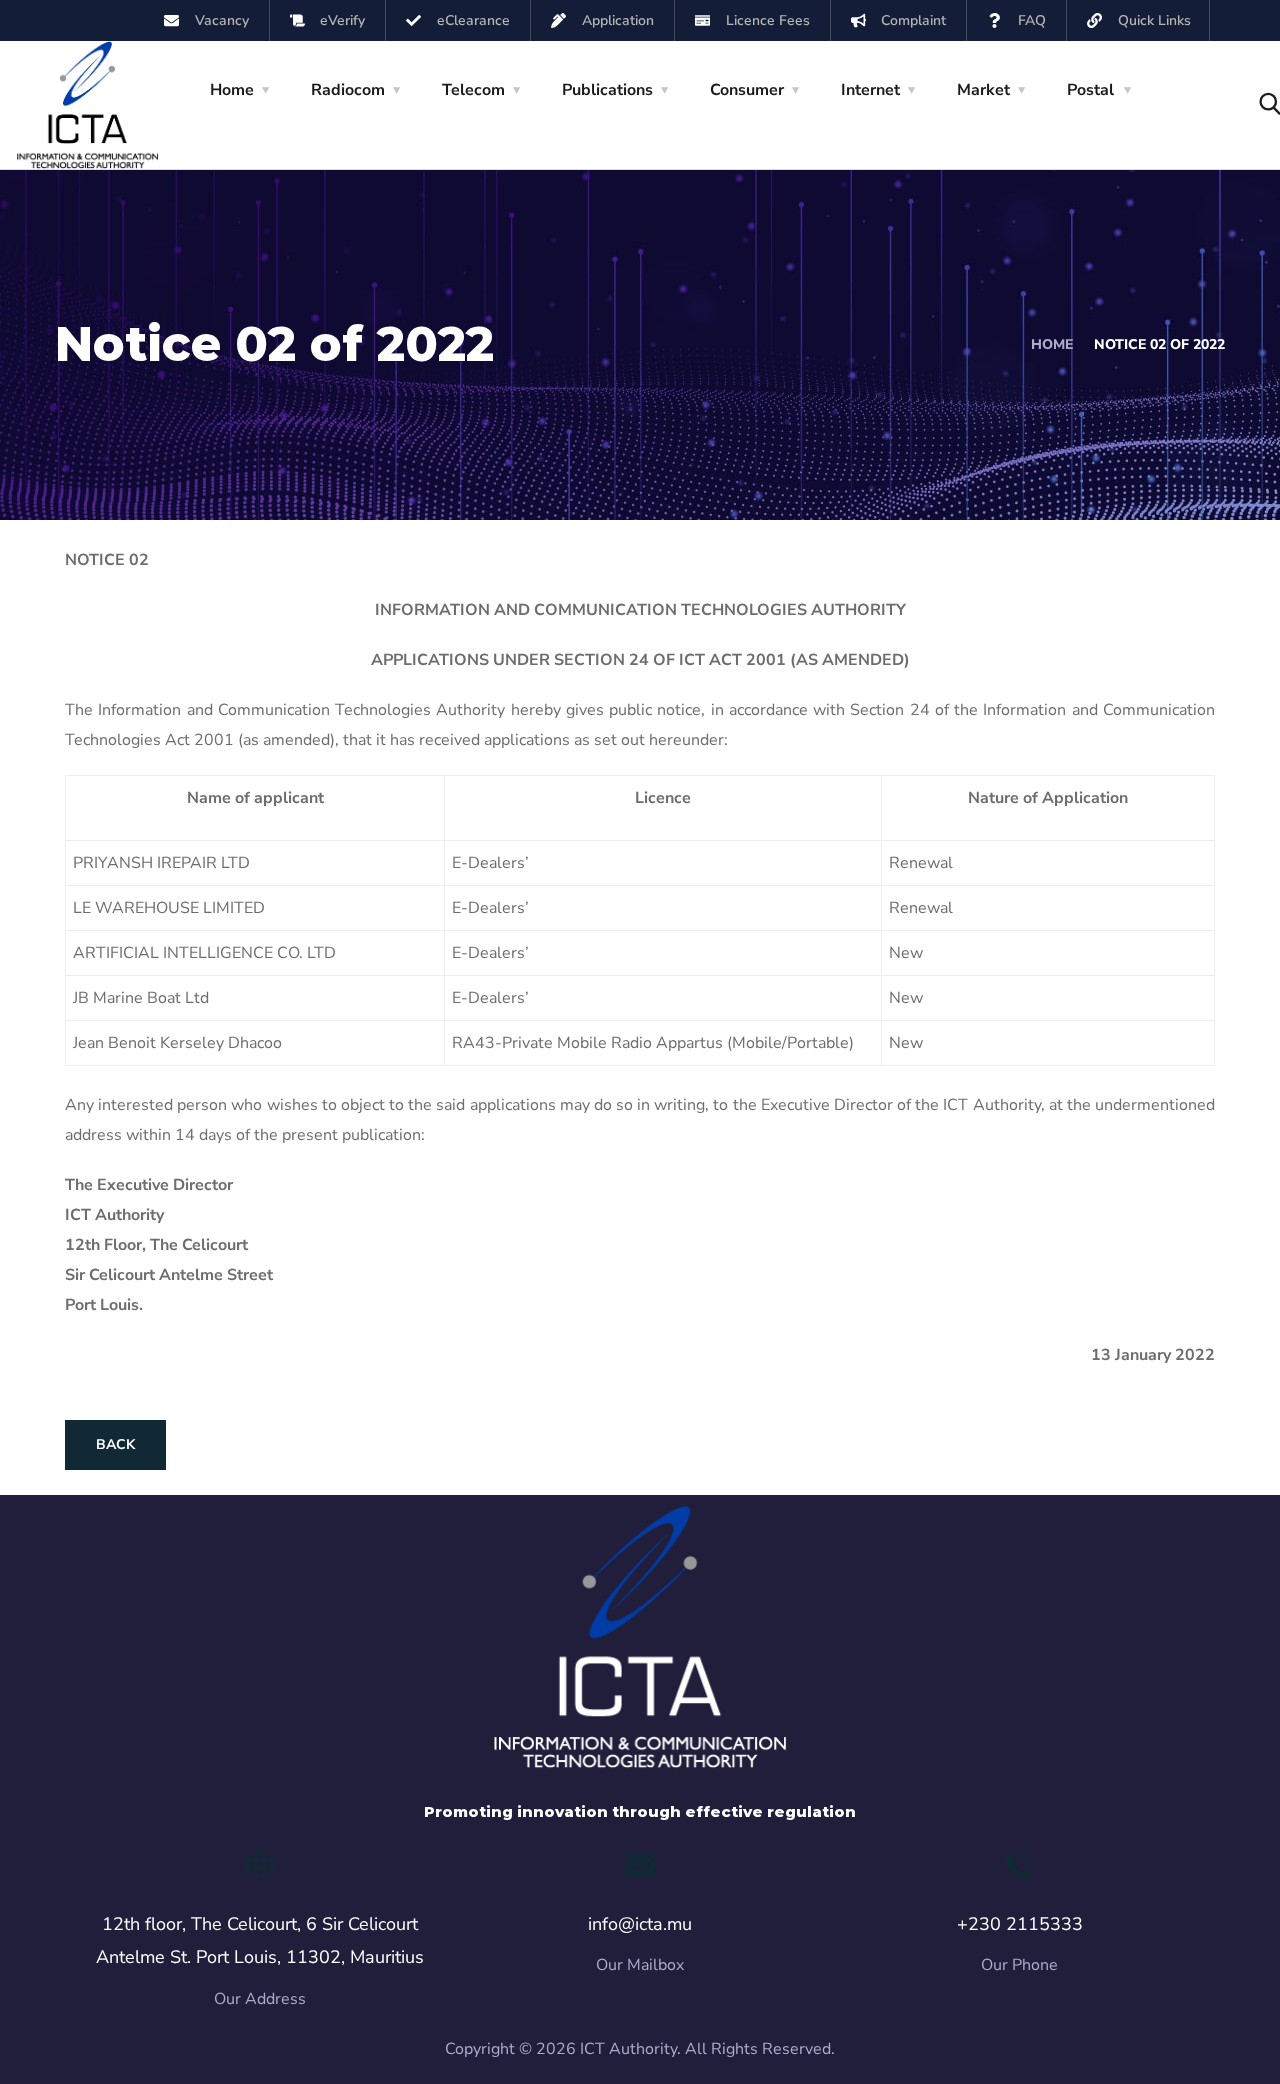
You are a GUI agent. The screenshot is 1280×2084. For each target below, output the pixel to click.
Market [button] (983, 90)
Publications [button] (607, 90)
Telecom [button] (473, 90)
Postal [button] (1090, 90)
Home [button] (232, 90)
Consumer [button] (747, 90)
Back (115, 1444)
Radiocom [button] (348, 90)
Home (1052, 344)
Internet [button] (870, 90)
